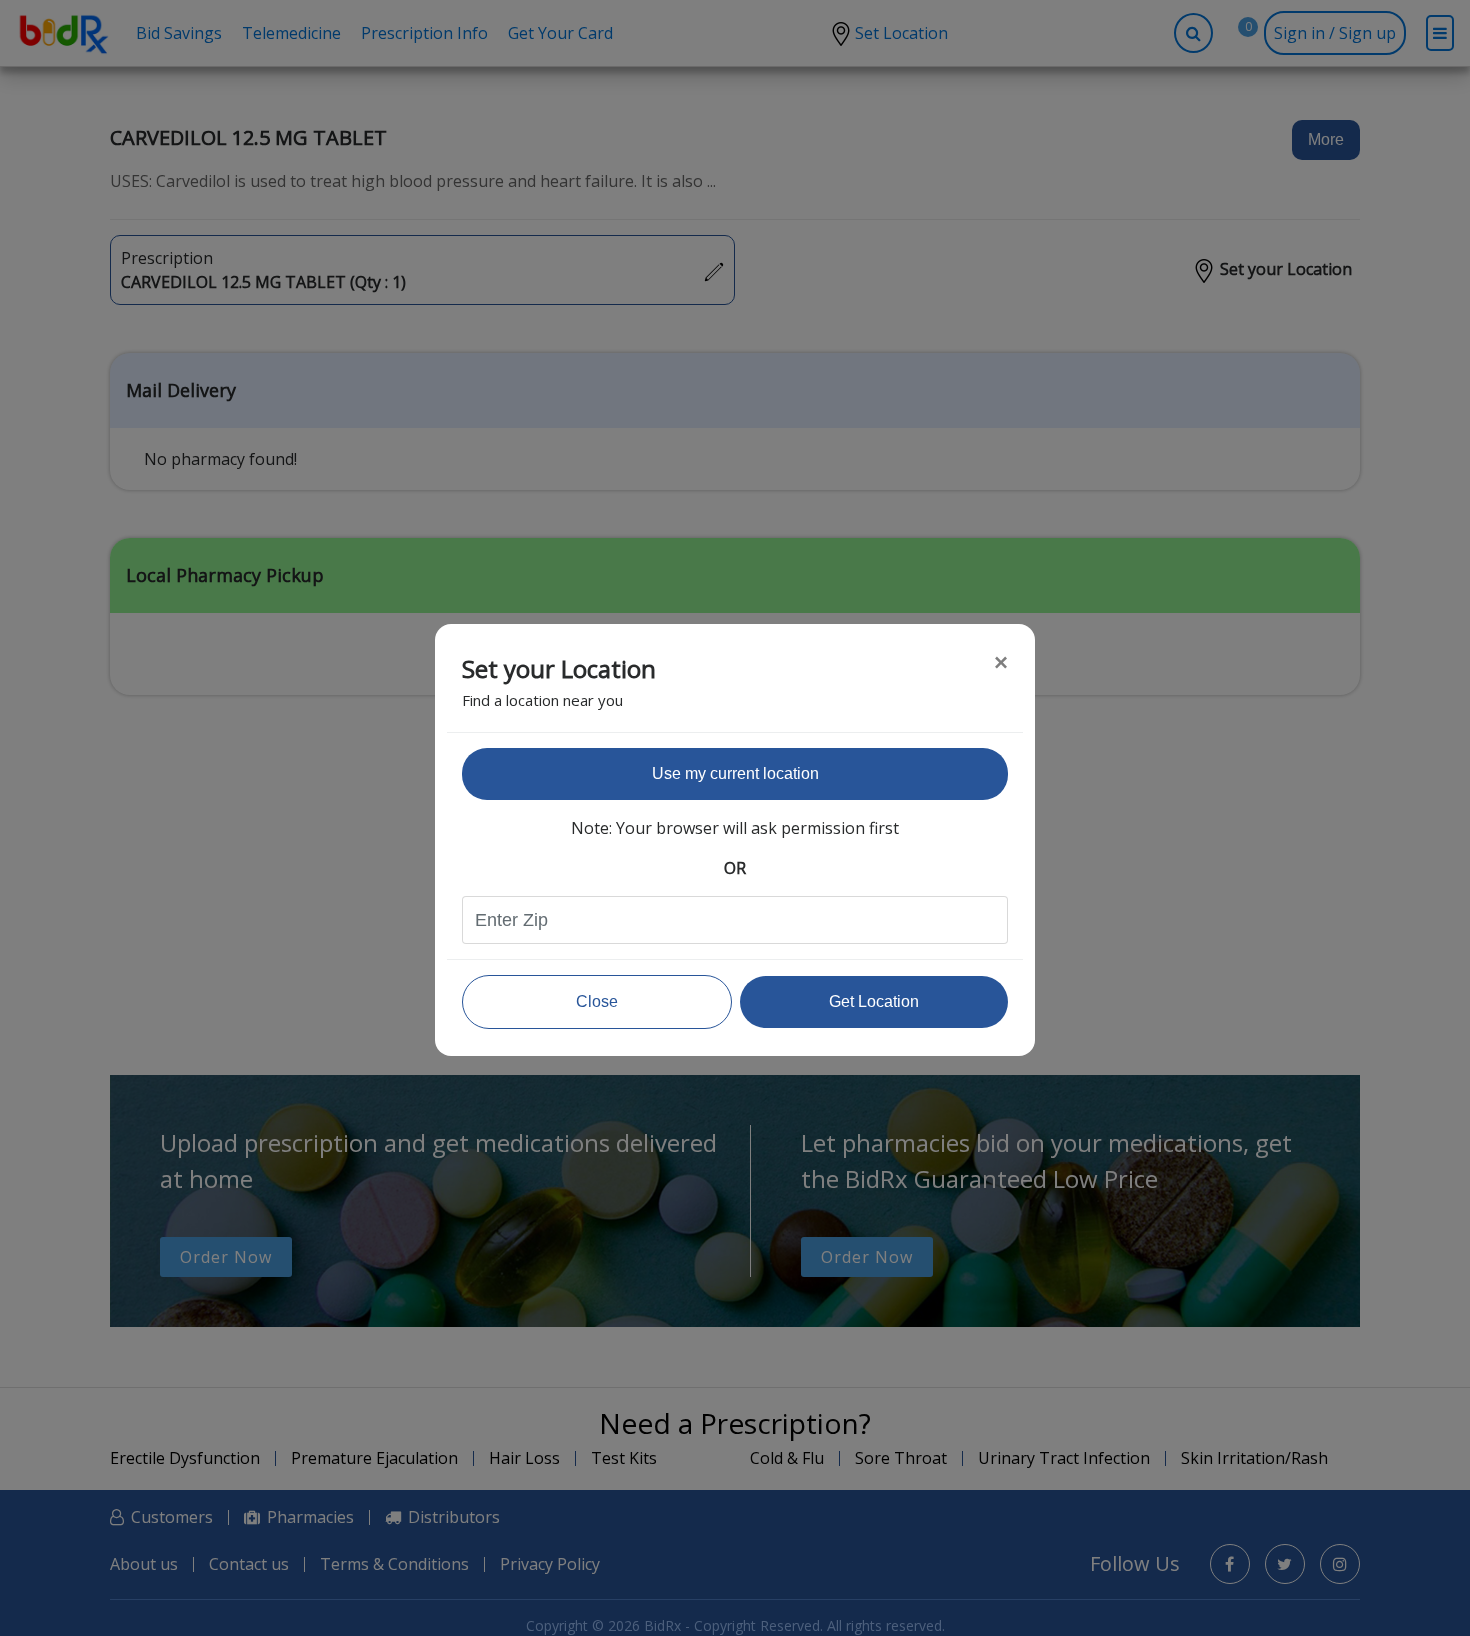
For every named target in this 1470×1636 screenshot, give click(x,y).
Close (597, 1001)
